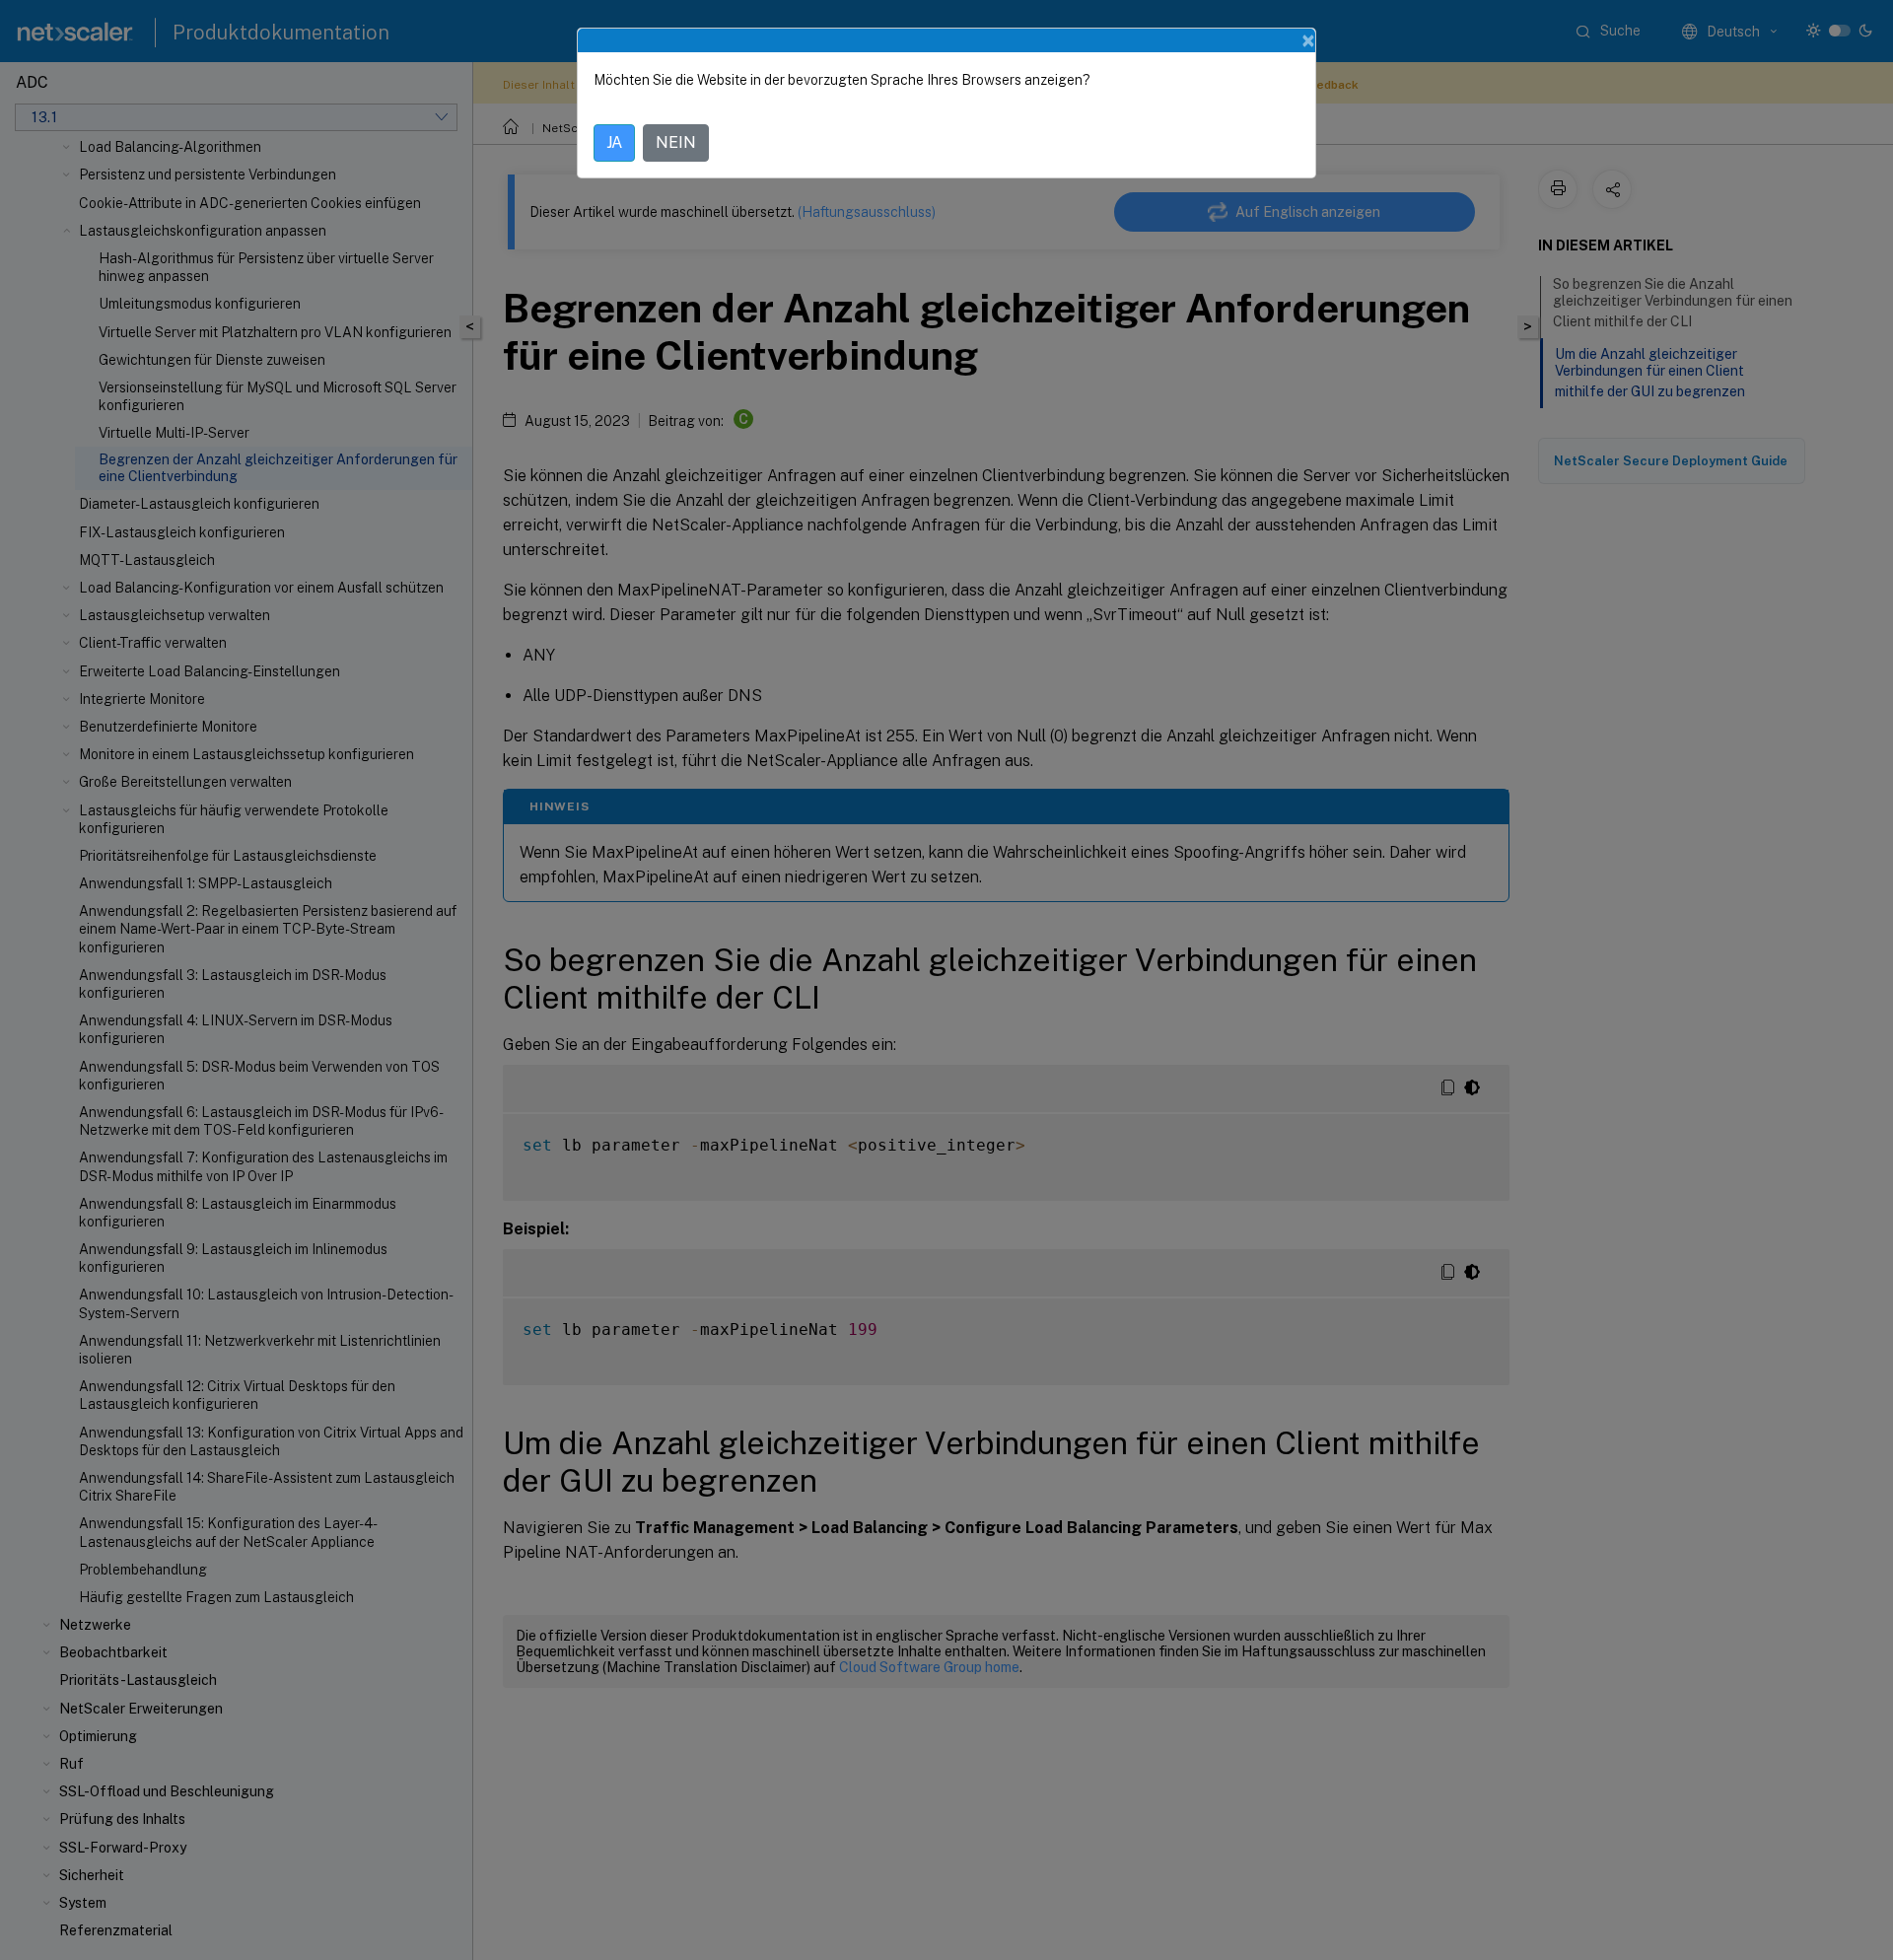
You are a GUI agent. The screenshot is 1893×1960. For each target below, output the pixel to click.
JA (614, 142)
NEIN (676, 142)
